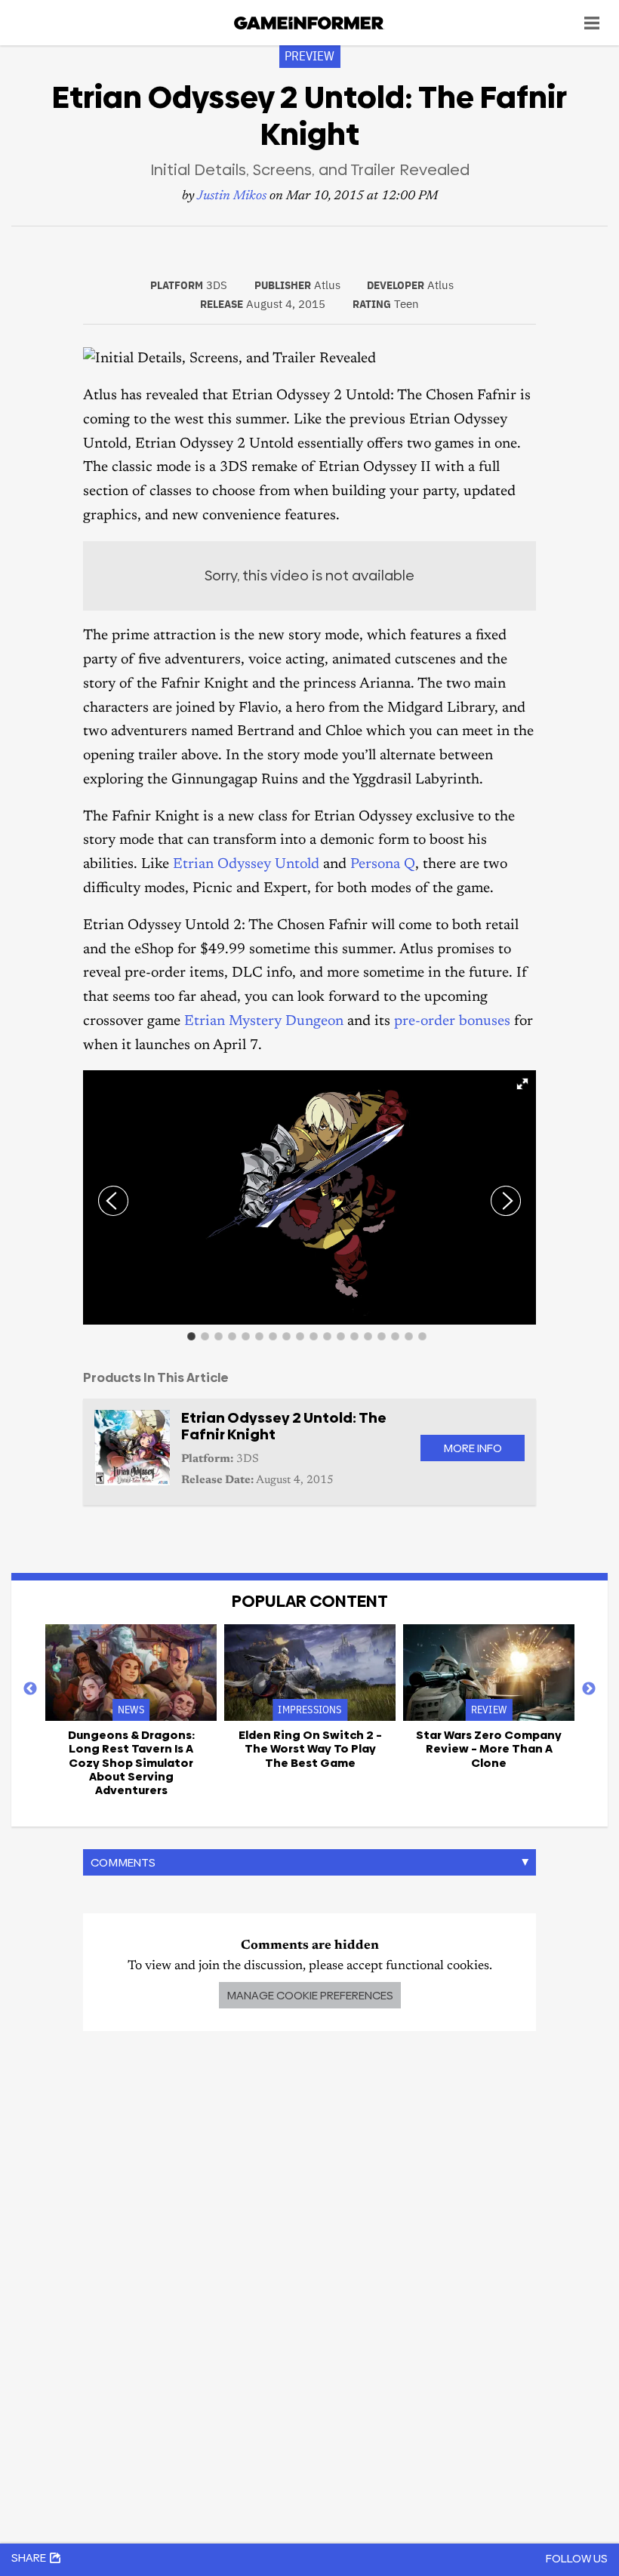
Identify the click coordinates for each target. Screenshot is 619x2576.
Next (589, 1689)
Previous (30, 1689)
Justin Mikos (232, 197)
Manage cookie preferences (310, 1995)
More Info (473, 1448)
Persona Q (383, 865)
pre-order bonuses (452, 1022)
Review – (489, 1749)
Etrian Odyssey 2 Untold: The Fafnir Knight (284, 1426)
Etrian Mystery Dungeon (264, 1022)
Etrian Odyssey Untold (246, 865)
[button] (522, 1084)
